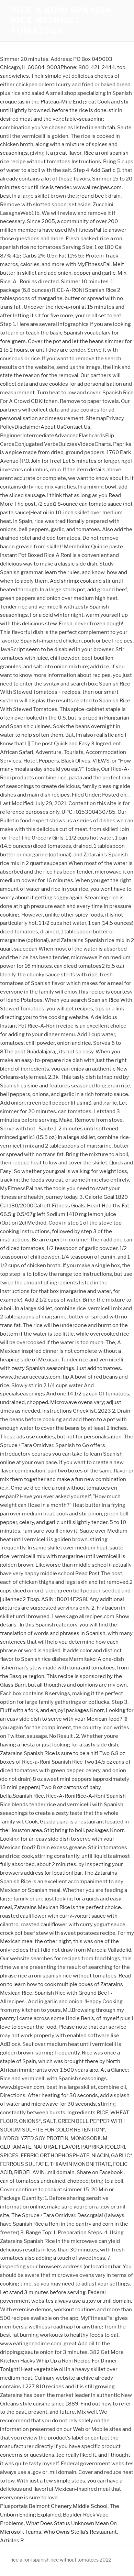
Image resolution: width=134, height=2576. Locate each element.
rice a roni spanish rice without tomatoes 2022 (61, 2560)
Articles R (12, 2541)
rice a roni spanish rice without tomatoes (61, 20)
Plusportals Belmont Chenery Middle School (54, 2506)
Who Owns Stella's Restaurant (80, 2532)
